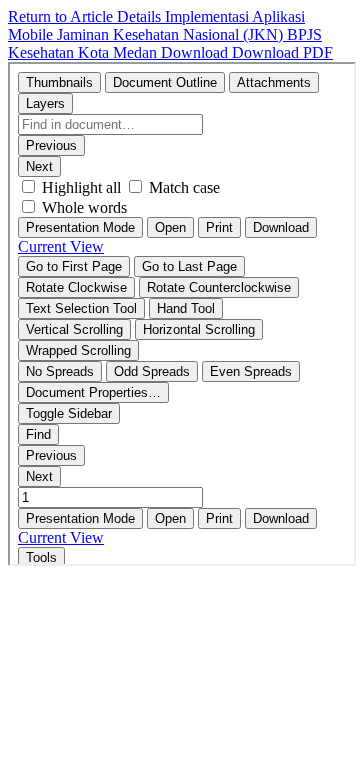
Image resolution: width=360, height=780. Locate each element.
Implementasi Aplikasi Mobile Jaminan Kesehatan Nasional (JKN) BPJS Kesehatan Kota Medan (165, 34)
